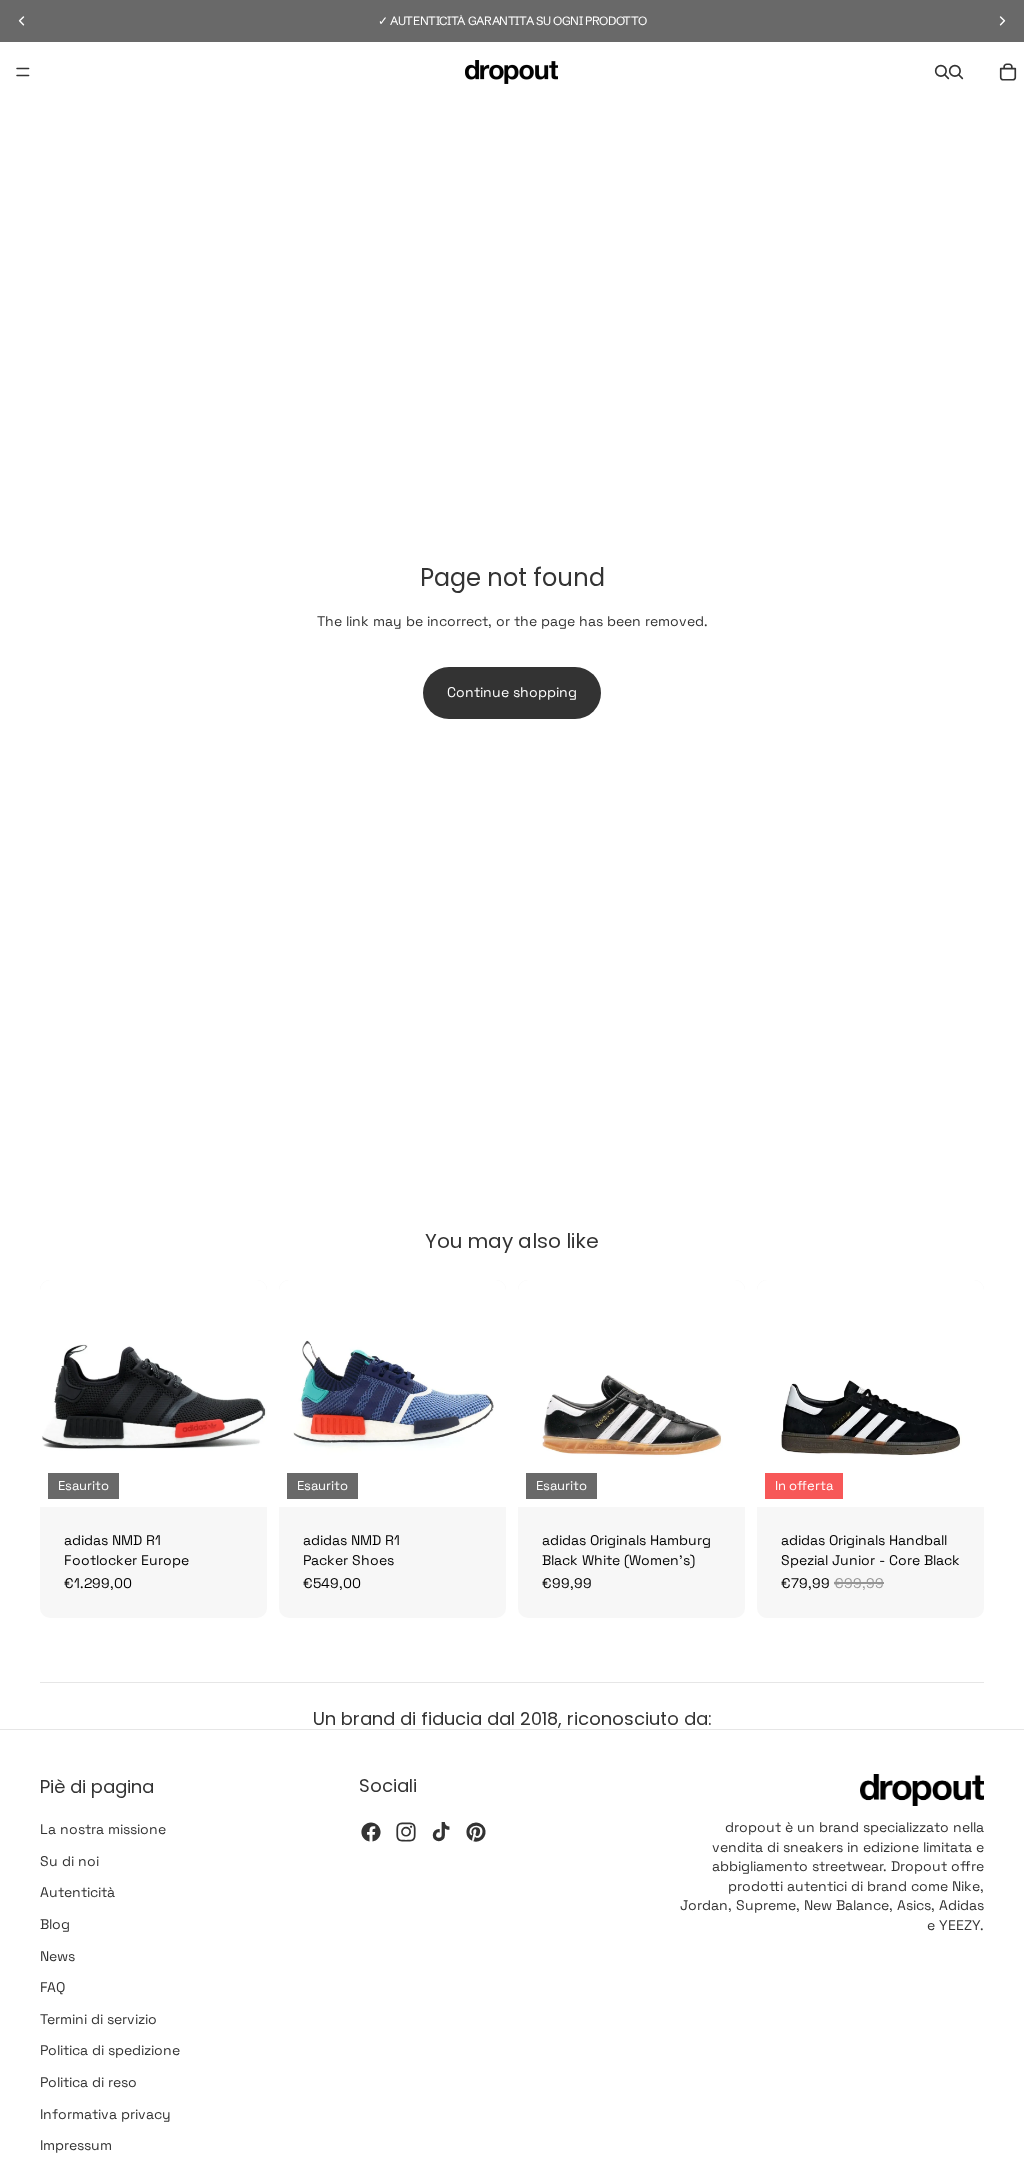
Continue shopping (512, 692)
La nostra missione (103, 1829)
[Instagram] (406, 1831)
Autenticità (77, 1892)
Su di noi (69, 1860)
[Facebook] (371, 1831)
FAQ (52, 1987)
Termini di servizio (98, 2018)
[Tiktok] (441, 1831)
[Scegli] (953, 1476)
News (57, 1955)
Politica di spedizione (110, 2050)
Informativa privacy (105, 2113)
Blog (55, 1924)
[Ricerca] (942, 72)
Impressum (76, 2145)
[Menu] (23, 72)
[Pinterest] (476, 1831)
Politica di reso (88, 2082)
